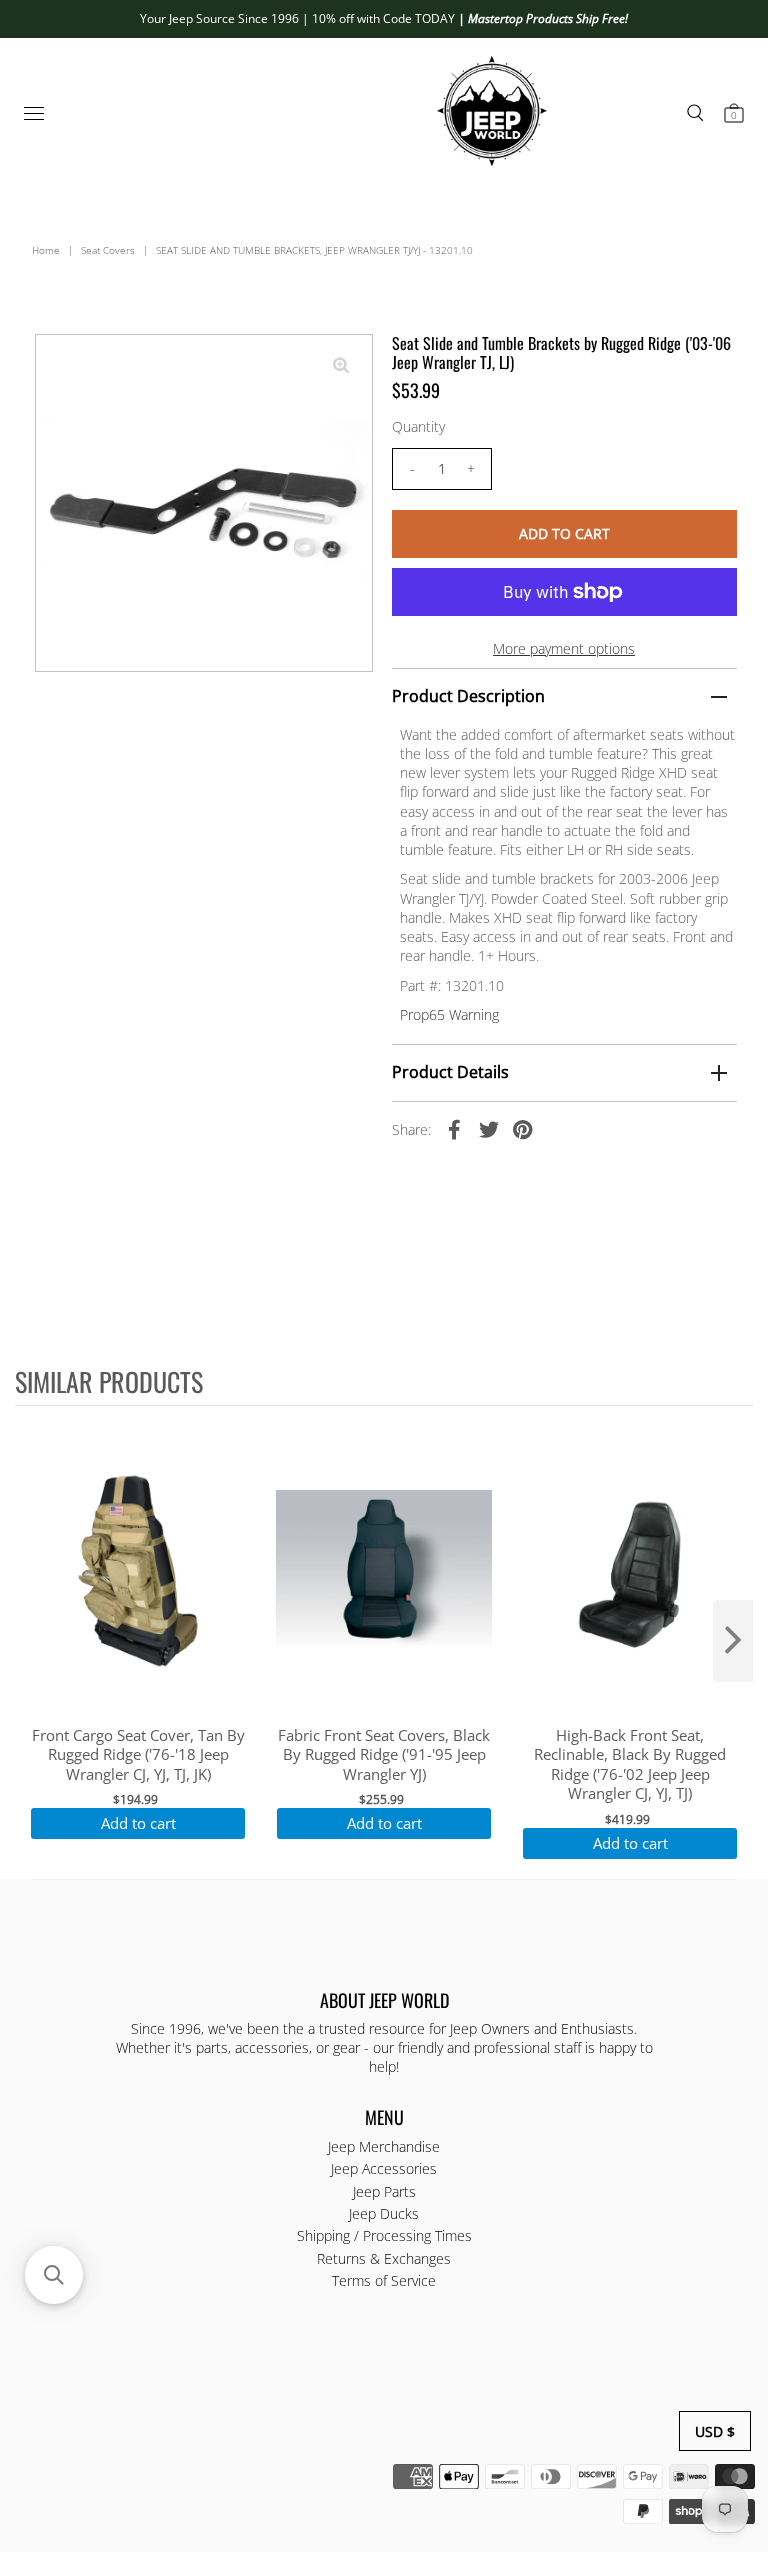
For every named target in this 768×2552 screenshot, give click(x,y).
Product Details (450, 1072)
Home (46, 250)
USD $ (715, 2431)
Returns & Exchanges (384, 2258)
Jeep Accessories (384, 2168)
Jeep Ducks (384, 2213)
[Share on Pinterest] (523, 1129)
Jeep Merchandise (384, 2146)
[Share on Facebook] (455, 1129)
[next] (733, 1641)
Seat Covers (108, 250)
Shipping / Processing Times (384, 2235)
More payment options (564, 648)
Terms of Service (384, 2280)
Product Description (468, 696)
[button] (54, 2275)
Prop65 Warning (449, 1014)
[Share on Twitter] (489, 1129)
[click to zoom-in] (341, 366)
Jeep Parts (384, 2191)
